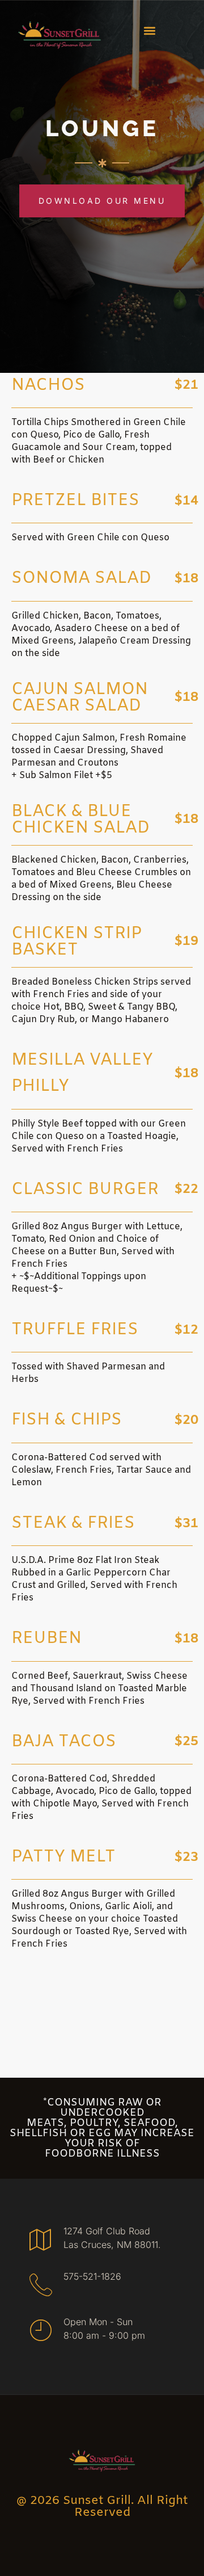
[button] (150, 30)
